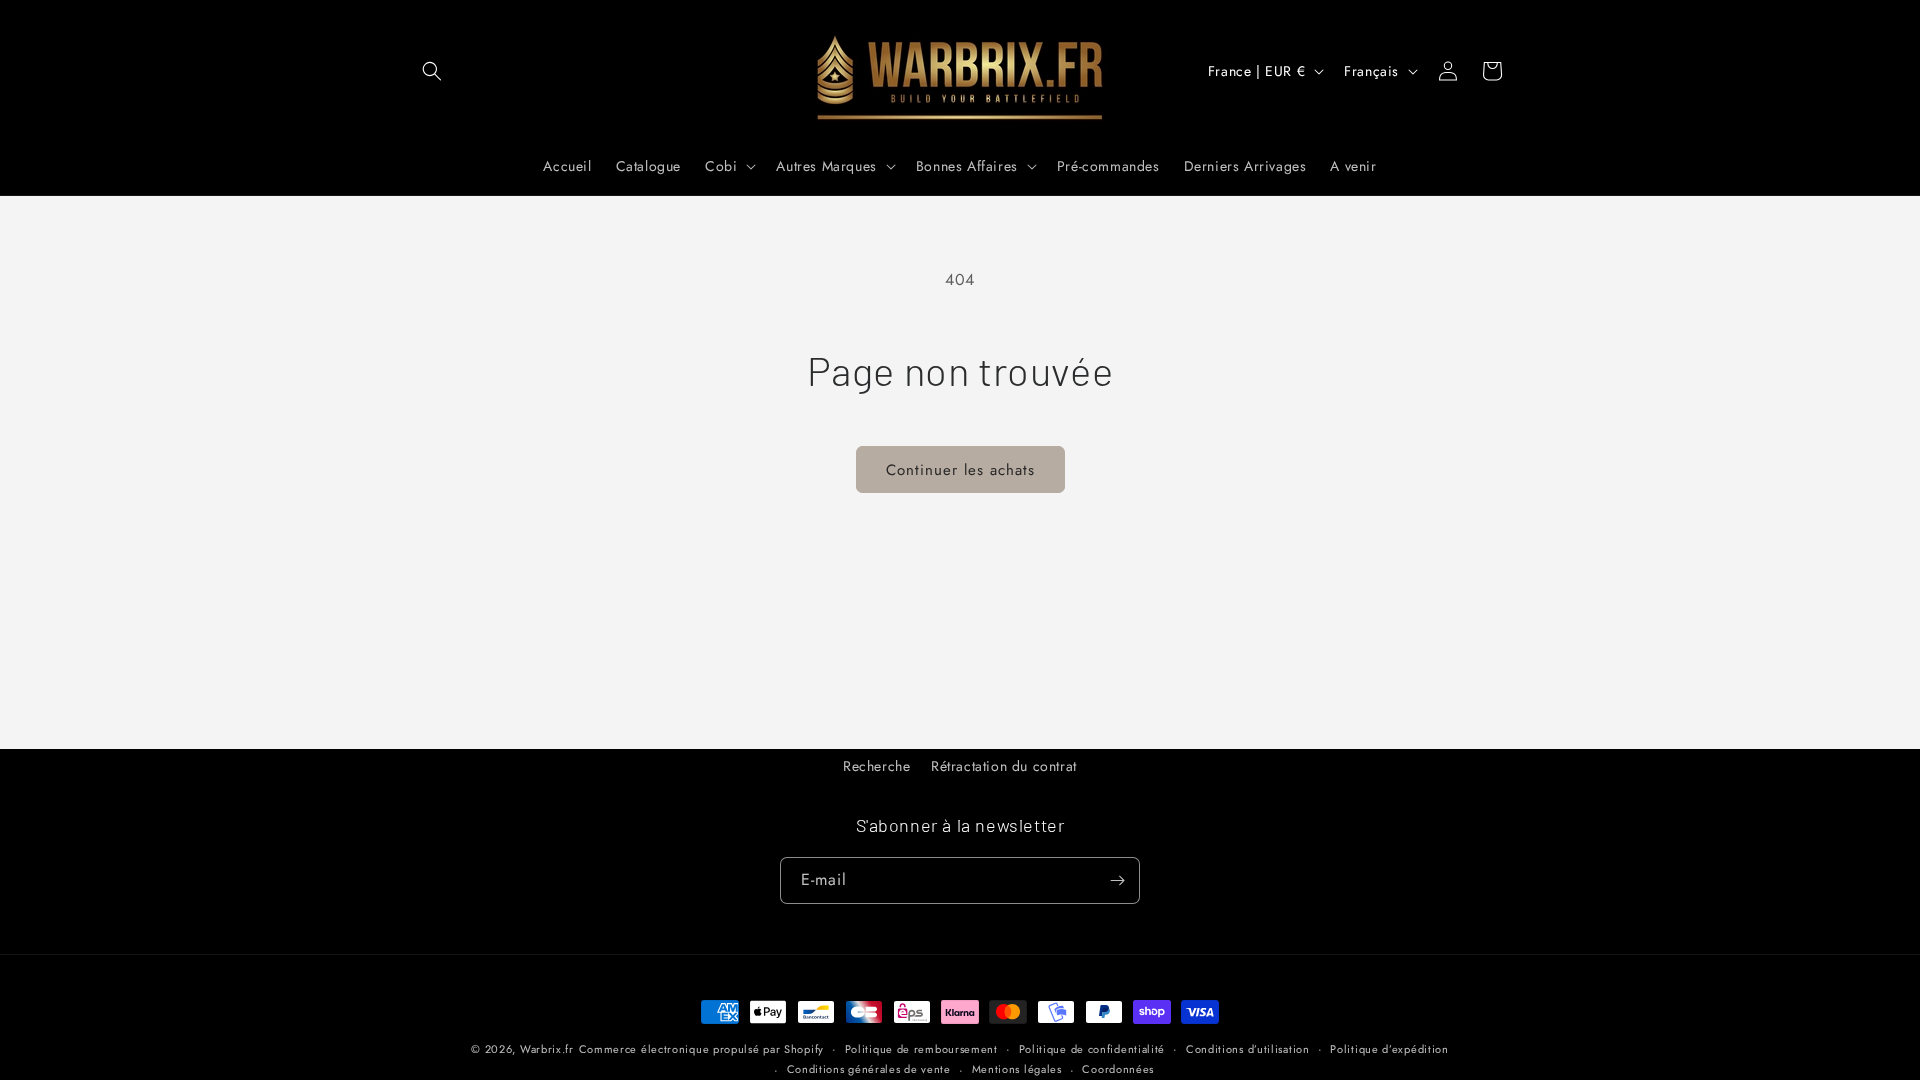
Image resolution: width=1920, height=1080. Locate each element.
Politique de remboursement (921, 1049)
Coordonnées (1118, 1069)
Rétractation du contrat (1004, 766)
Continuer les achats (960, 470)
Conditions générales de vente (869, 1069)
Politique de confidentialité (1092, 1049)
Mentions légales (1017, 1069)
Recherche (876, 766)
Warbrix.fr (547, 1049)
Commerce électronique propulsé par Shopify (701, 1049)
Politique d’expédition (1389, 1049)
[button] (432, 71)
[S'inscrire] (1117, 880)
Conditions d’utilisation (1248, 1049)
